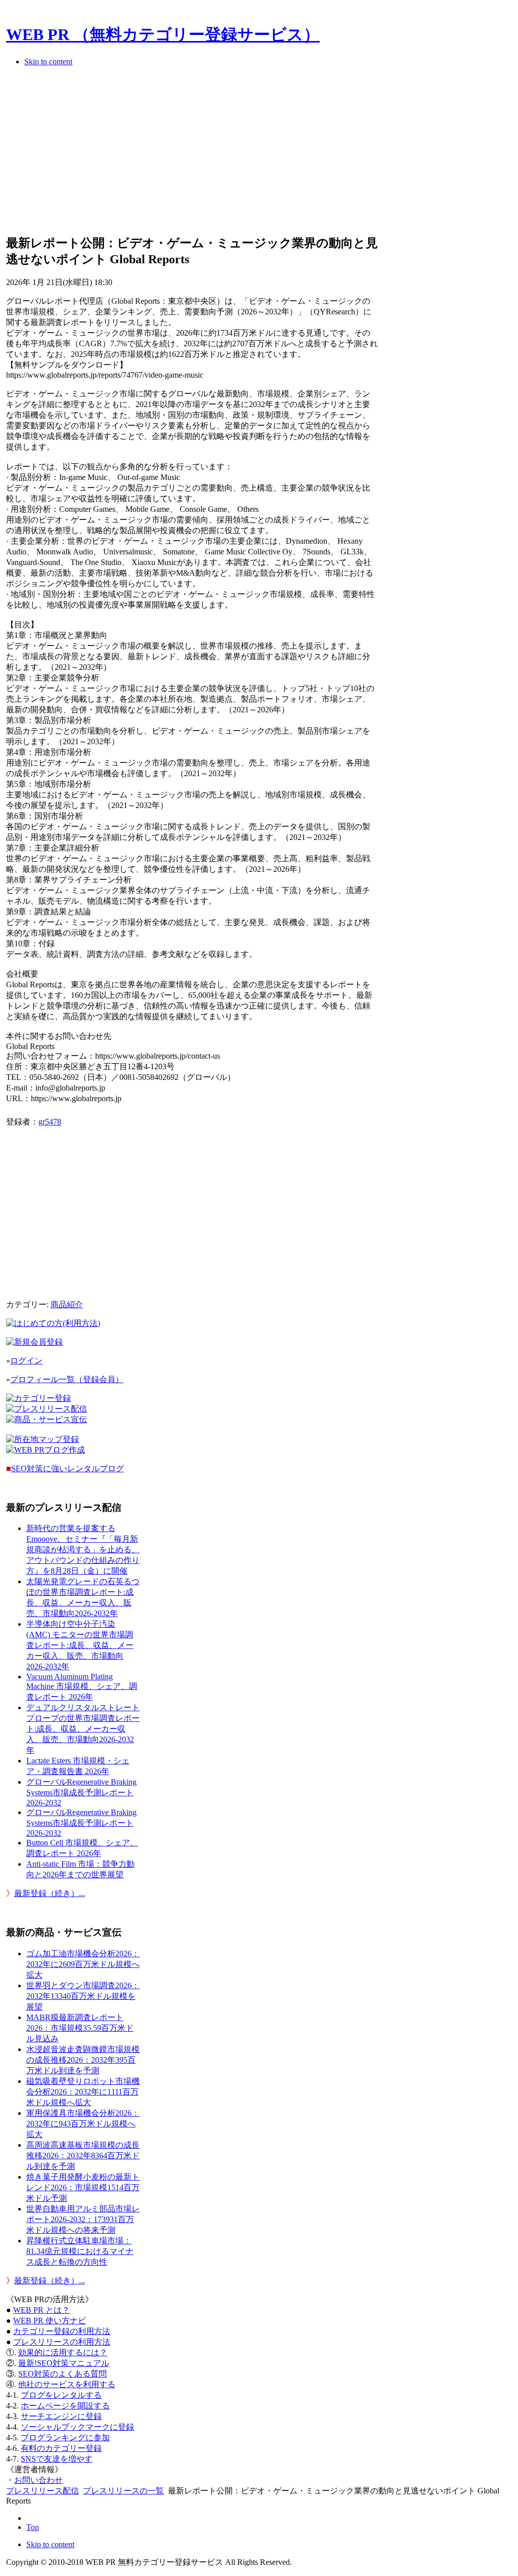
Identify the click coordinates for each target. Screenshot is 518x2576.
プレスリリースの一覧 (123, 2491)
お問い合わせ (38, 2480)
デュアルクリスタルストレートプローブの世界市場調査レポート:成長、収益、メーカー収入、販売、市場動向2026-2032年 (83, 1729)
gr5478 (50, 1122)
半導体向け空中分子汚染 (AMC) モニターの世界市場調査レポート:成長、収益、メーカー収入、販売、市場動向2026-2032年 (80, 1645)
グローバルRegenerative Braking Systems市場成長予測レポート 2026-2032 (81, 1792)
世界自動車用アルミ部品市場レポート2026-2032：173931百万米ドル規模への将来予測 (83, 2219)
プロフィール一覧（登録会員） (67, 1379)
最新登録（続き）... (50, 1893)
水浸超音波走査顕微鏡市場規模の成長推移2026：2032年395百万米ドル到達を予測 (83, 2060)
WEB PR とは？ (41, 2310)
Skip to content (48, 62)
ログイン (26, 1361)
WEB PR (50, 2321)
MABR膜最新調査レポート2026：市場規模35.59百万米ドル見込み (80, 2028)
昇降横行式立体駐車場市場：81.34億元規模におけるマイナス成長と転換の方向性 (80, 2251)
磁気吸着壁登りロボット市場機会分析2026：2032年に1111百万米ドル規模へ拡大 (83, 2092)
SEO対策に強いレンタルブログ (68, 1468)
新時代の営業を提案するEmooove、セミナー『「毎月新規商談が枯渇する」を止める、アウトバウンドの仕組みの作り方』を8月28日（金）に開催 (83, 1549)
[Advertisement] (192, 154)
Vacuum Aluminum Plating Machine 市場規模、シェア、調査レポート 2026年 (82, 1687)
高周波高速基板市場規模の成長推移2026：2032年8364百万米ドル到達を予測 (83, 2156)
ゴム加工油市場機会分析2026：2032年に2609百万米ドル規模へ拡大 (83, 1964)
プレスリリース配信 (42, 2491)
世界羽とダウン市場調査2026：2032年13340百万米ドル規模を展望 (83, 1996)
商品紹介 (67, 1304)
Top (33, 2527)
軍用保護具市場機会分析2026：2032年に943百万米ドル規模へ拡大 (83, 2124)
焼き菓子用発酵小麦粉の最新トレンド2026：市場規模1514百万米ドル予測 (83, 2187)
